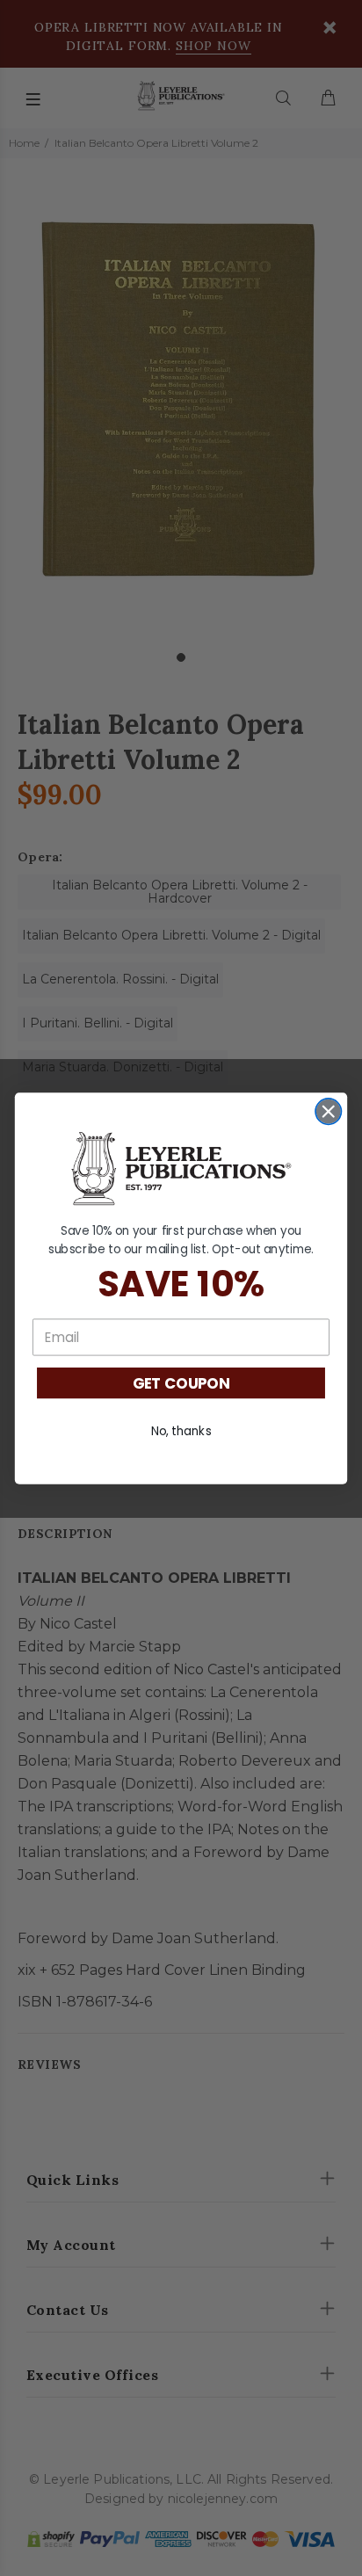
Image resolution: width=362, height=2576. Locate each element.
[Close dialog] (328, 1110)
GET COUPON (181, 1382)
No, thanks (181, 1430)
